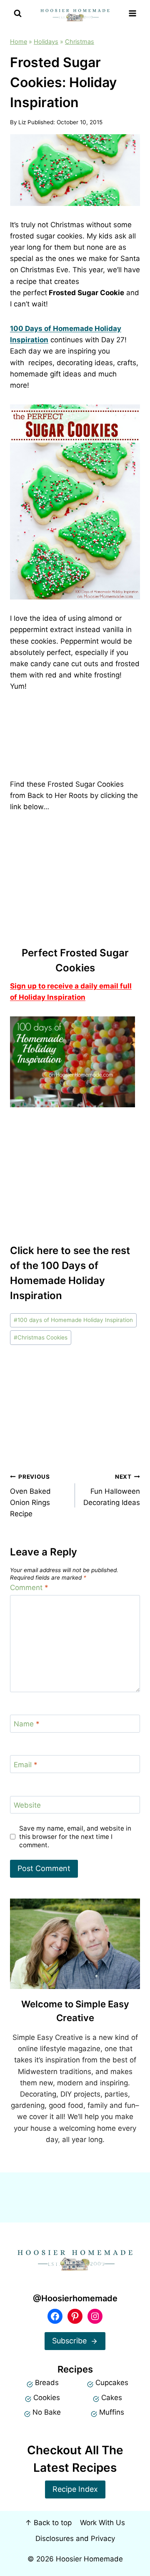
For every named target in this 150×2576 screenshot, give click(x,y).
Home (19, 41)
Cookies (47, 2398)
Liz (22, 122)
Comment (29, 1588)
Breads (47, 2383)
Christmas (80, 41)
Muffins (112, 2412)
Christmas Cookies (41, 1337)
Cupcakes (112, 2383)
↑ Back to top (48, 2523)
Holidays (46, 41)
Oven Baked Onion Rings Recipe (30, 1496)
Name (27, 1724)
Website (27, 1805)
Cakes (112, 2398)
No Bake (47, 2412)
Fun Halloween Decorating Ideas (112, 1490)
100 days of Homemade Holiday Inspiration (73, 1320)
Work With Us (102, 2523)
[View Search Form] (18, 14)
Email (26, 1764)
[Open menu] (132, 14)
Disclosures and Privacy (75, 2538)
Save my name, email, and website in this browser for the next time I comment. (75, 1837)
